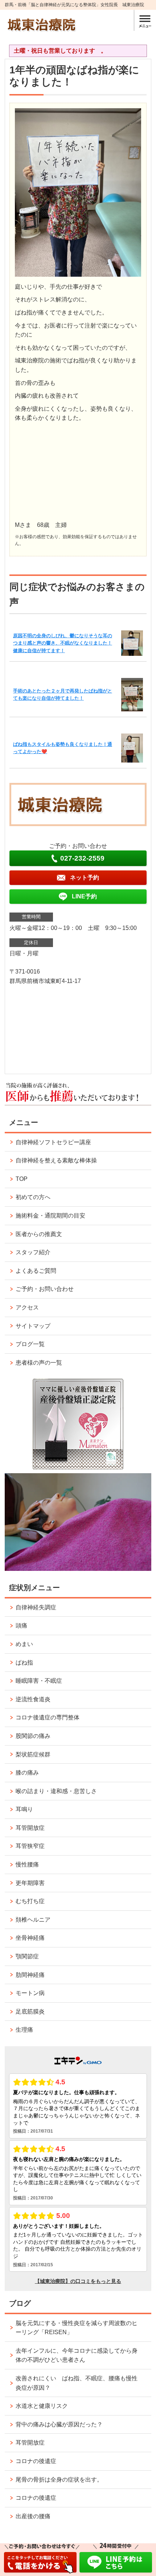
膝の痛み (27, 1773)
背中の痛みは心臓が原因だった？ (59, 2424)
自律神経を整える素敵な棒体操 (56, 1160)
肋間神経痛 (30, 1975)
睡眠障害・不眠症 (39, 1681)
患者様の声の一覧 (39, 1363)
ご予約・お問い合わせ (45, 1289)
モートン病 (30, 1993)
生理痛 (24, 2030)
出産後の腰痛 (33, 2516)
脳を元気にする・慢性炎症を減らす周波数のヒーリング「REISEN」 (77, 2328)
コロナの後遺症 (36, 2461)
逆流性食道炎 (33, 1699)
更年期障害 (30, 1883)
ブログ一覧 (30, 1344)
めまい (24, 1644)
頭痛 (21, 1626)
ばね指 (24, 1663)
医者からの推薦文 (39, 1234)
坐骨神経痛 (30, 1938)
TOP (22, 1179)
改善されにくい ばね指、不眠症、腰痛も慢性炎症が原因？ (77, 2383)
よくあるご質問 (36, 1271)
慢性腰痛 (27, 1864)
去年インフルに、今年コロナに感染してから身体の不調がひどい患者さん (77, 2355)
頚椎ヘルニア (33, 1920)
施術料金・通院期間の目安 (50, 1216)
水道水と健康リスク (42, 2406)
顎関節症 (27, 1956)
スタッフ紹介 (33, 1252)
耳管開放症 (30, 1828)
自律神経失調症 (36, 1607)
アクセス (27, 1307)
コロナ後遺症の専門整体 (48, 1717)
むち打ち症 (30, 1901)
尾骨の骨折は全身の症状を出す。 (59, 2480)
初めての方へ (33, 1197)
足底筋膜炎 (30, 2012)
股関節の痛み (33, 1736)
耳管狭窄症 (30, 1846)
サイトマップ (33, 1326)
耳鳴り (24, 1809)
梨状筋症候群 (33, 1754)
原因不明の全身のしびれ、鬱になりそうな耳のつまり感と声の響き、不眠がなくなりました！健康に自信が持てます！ (63, 643)
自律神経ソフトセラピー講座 (53, 1142)
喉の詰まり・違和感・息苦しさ (56, 1791)
